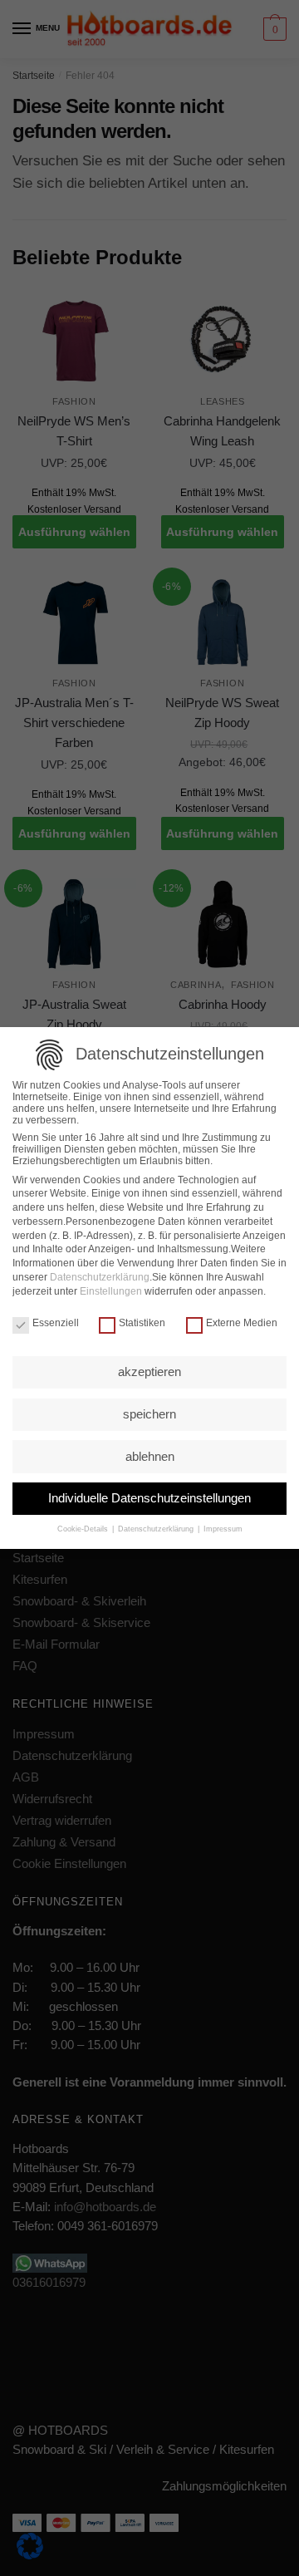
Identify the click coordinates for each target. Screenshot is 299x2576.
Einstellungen (111, 1291)
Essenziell (56, 1323)
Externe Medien (242, 1323)
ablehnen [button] (150, 1456)
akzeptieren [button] (149, 1372)
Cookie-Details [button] (84, 1529)
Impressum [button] (222, 1529)
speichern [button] (149, 1414)
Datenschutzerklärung (100, 1277)
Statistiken (142, 1323)
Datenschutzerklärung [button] (156, 1529)
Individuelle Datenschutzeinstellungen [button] (149, 1498)
